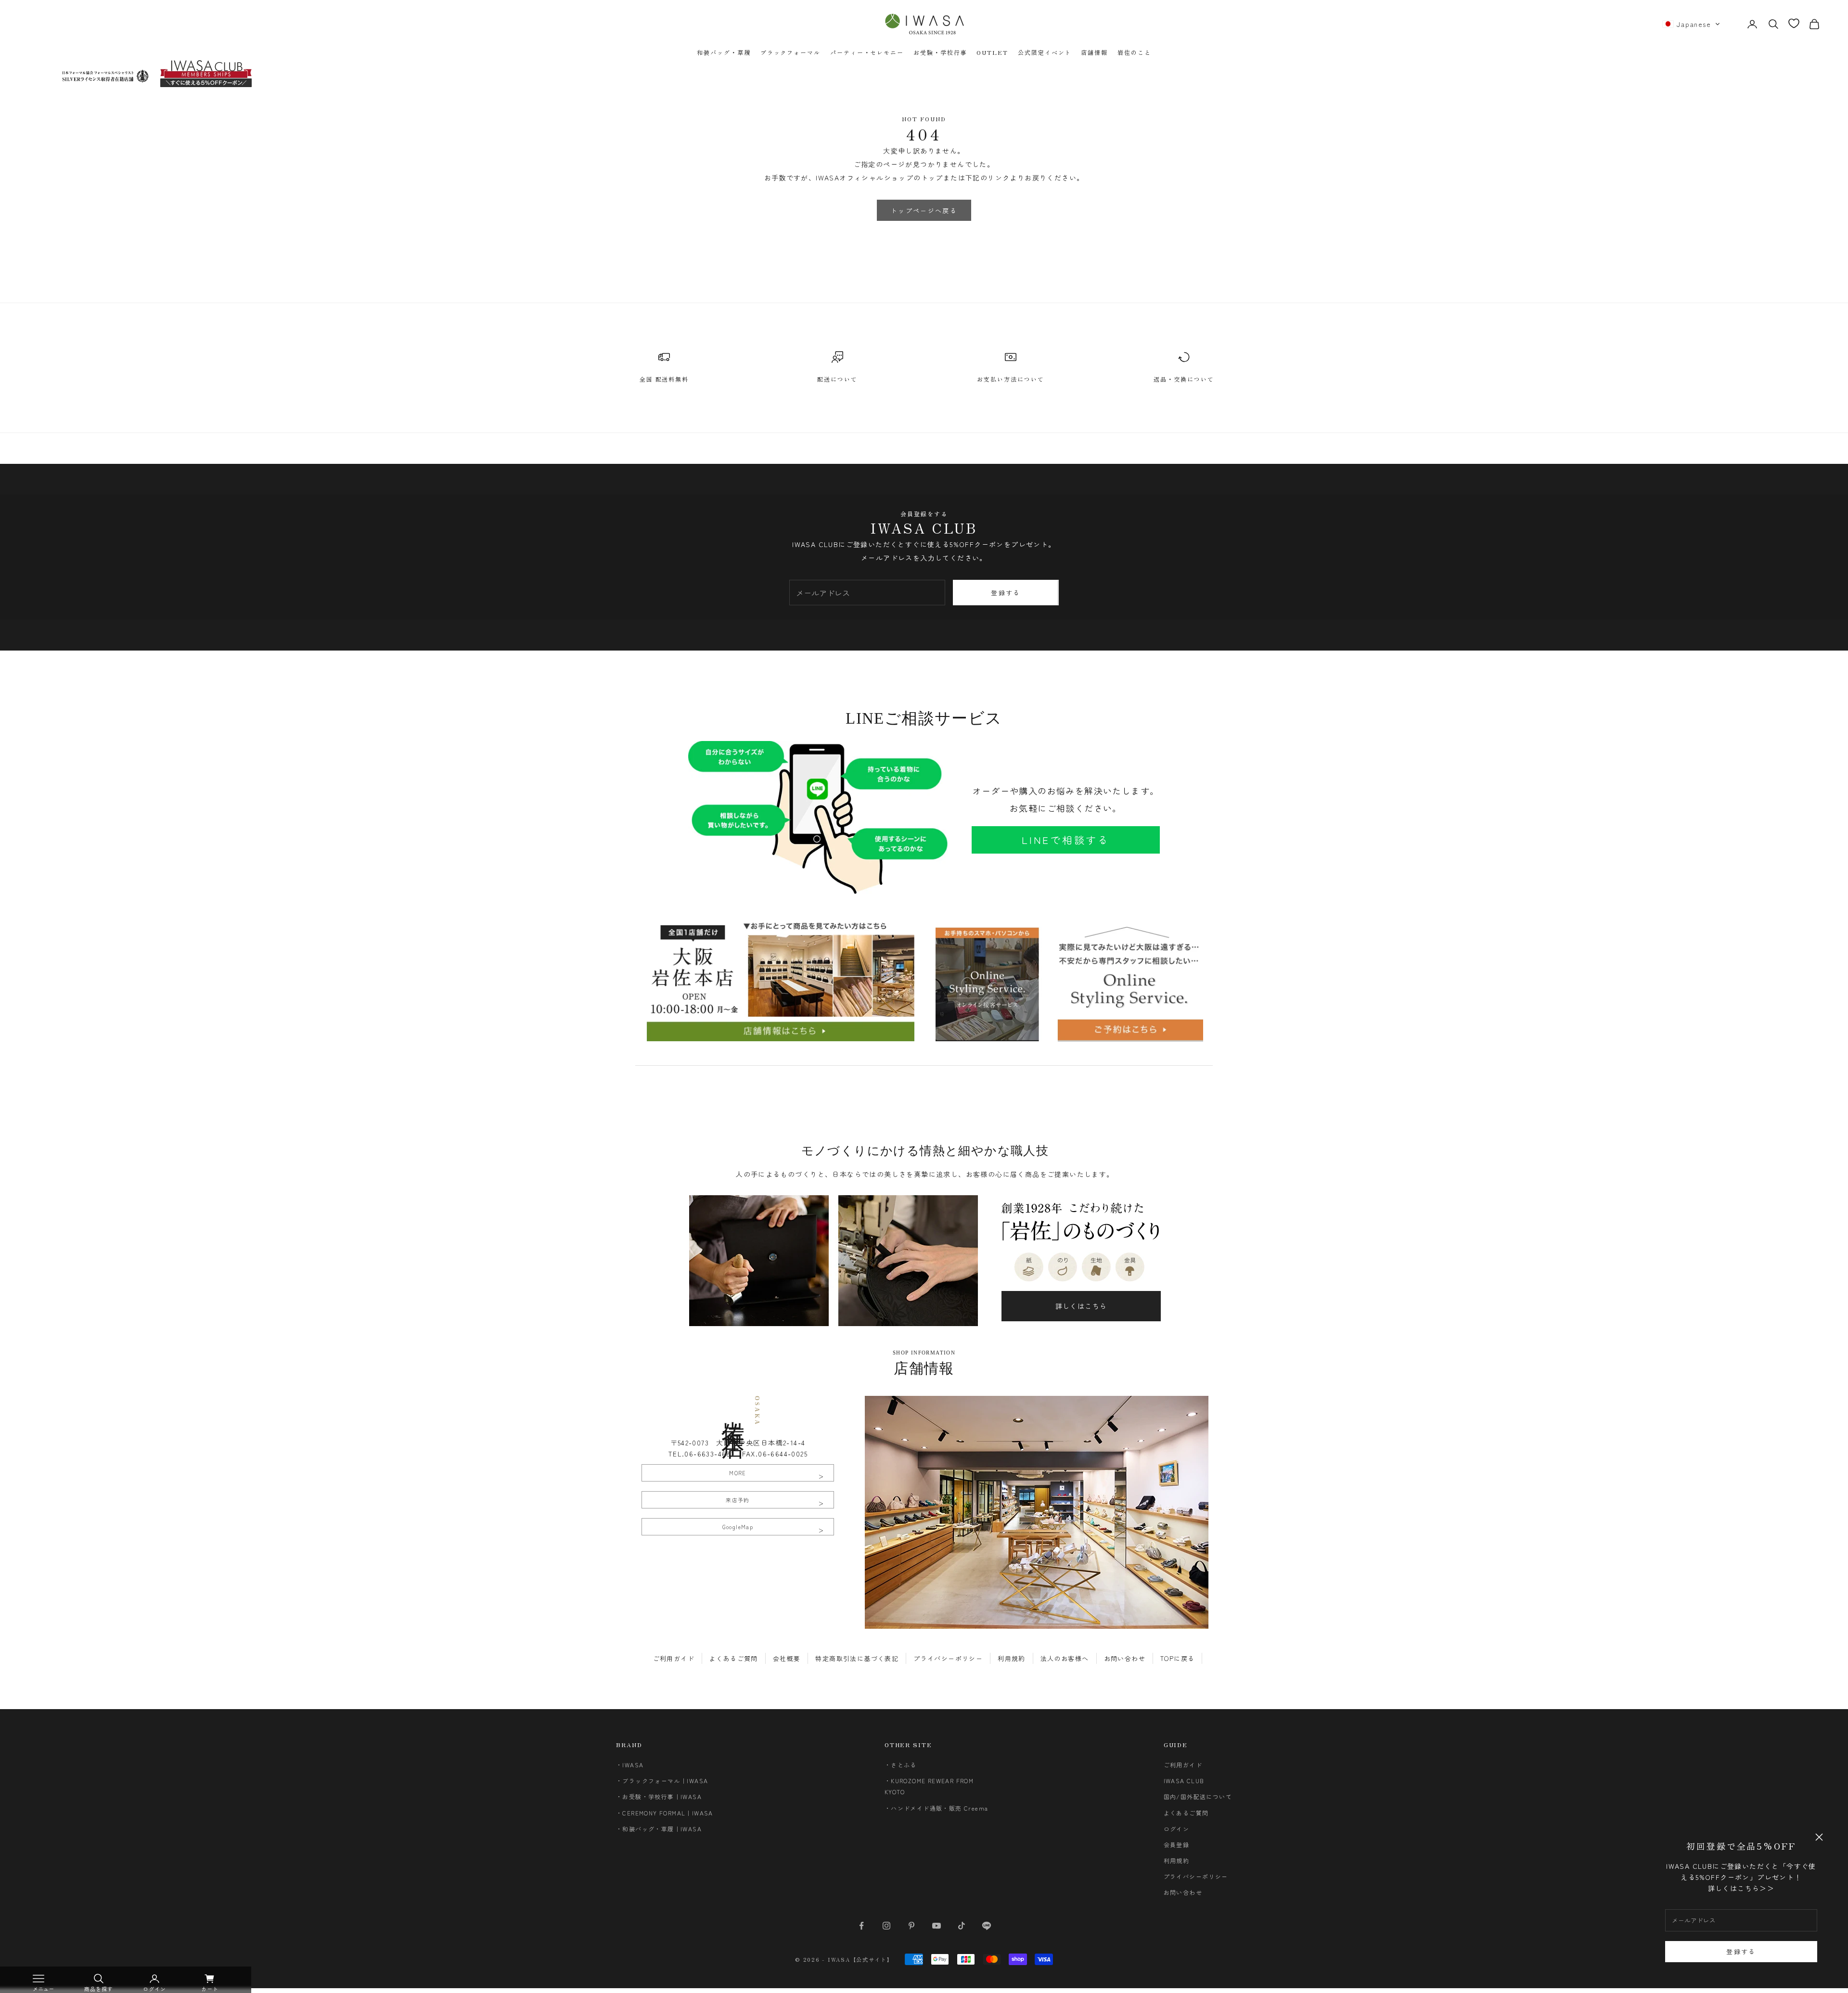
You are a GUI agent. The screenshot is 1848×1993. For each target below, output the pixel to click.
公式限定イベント (1045, 52)
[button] (1691, 24)
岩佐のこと (1134, 52)
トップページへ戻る (924, 211)
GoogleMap (738, 1527)
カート (210, 1989)
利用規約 (1012, 1658)
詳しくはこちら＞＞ (1741, 1888)
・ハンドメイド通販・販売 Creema (937, 1808)
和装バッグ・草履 (724, 52)
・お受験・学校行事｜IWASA (659, 1796)
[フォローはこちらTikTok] (962, 1926)
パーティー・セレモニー (867, 52)
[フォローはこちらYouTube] (937, 1926)
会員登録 (1177, 1845)
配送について (837, 379)
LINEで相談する (1066, 840)
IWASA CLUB (1184, 1781)
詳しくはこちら (1081, 1306)
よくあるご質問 (734, 1658)
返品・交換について (1184, 379)
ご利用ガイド (674, 1658)
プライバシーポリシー (948, 1658)
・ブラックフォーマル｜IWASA (662, 1781)
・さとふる (901, 1765)
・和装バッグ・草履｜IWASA (659, 1829)
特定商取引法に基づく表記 (857, 1658)
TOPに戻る (1177, 1658)
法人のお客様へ (1065, 1658)
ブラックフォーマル (790, 52)
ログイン (1177, 1829)
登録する (1741, 1951)
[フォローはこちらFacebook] (861, 1926)
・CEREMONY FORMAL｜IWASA (665, 1813)
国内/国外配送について (1198, 1796)
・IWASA (630, 1765)
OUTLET (992, 52)
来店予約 (738, 1500)
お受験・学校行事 (940, 52)
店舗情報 (1094, 52)
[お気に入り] (1794, 23)
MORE (738, 1473)
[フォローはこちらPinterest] (911, 1926)
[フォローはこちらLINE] (987, 1926)
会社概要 (787, 1658)
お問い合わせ (1125, 1658)
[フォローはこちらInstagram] (886, 1926)
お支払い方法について (1010, 379)
